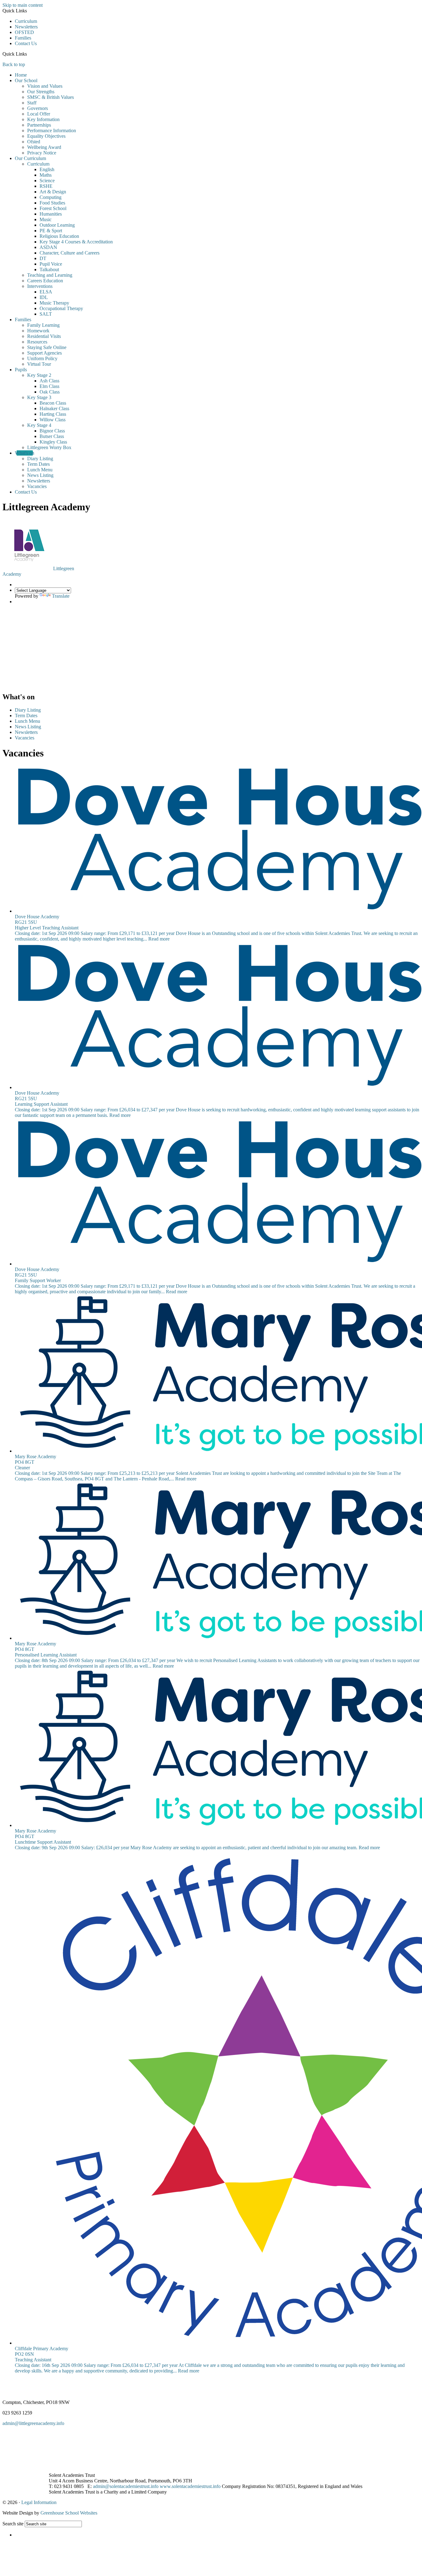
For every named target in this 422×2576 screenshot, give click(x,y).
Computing (51, 197)
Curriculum (26, 21)
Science (47, 181)
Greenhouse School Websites (69, 2513)
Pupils (21, 370)
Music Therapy (54, 303)
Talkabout (49, 269)
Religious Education (59, 236)
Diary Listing (40, 459)
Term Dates (38, 464)
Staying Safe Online (47, 347)
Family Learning (43, 325)
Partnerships (39, 125)
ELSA (46, 292)
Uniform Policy (42, 358)
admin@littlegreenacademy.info (33, 2423)
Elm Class (49, 386)
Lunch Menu (40, 470)
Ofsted (34, 142)
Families (23, 38)
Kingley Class (53, 442)
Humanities (51, 214)
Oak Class (50, 392)
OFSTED (24, 32)
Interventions (40, 286)
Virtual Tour (39, 364)
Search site (13, 2524)
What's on (25, 453)
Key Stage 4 (39, 425)
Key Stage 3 (39, 397)
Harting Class (53, 414)
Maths (46, 175)
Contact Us (26, 43)
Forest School (53, 208)
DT (43, 258)
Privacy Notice (42, 153)
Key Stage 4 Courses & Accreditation (76, 242)
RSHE (46, 186)
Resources (37, 342)
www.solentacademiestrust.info (190, 2486)
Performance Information (52, 130)
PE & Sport (51, 231)
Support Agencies (44, 353)
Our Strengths (41, 92)
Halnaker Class (54, 408)
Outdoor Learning (57, 225)
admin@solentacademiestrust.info (126, 2486)
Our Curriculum (30, 158)
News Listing (40, 475)
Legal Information (39, 2502)
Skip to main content (23, 5)
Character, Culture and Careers (70, 253)
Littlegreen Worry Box (49, 447)
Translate (61, 596)
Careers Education (45, 281)
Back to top (14, 64)
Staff (32, 103)
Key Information (43, 119)
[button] (29, 54)
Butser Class (52, 436)
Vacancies (37, 486)
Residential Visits (44, 336)
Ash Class (49, 381)
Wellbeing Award (44, 147)
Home (21, 75)
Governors (38, 108)
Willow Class (53, 420)
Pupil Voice (51, 264)
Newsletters (26, 27)
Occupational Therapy (61, 308)
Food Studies (52, 203)
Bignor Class (52, 431)
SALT (46, 314)
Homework (38, 331)
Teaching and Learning (50, 275)
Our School (26, 80)
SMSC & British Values (51, 97)
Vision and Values (45, 86)
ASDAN (48, 247)
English (47, 169)
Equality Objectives (46, 136)
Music (46, 219)
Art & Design (53, 192)
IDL (44, 297)
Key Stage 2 (39, 375)
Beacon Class (53, 403)
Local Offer (39, 114)
